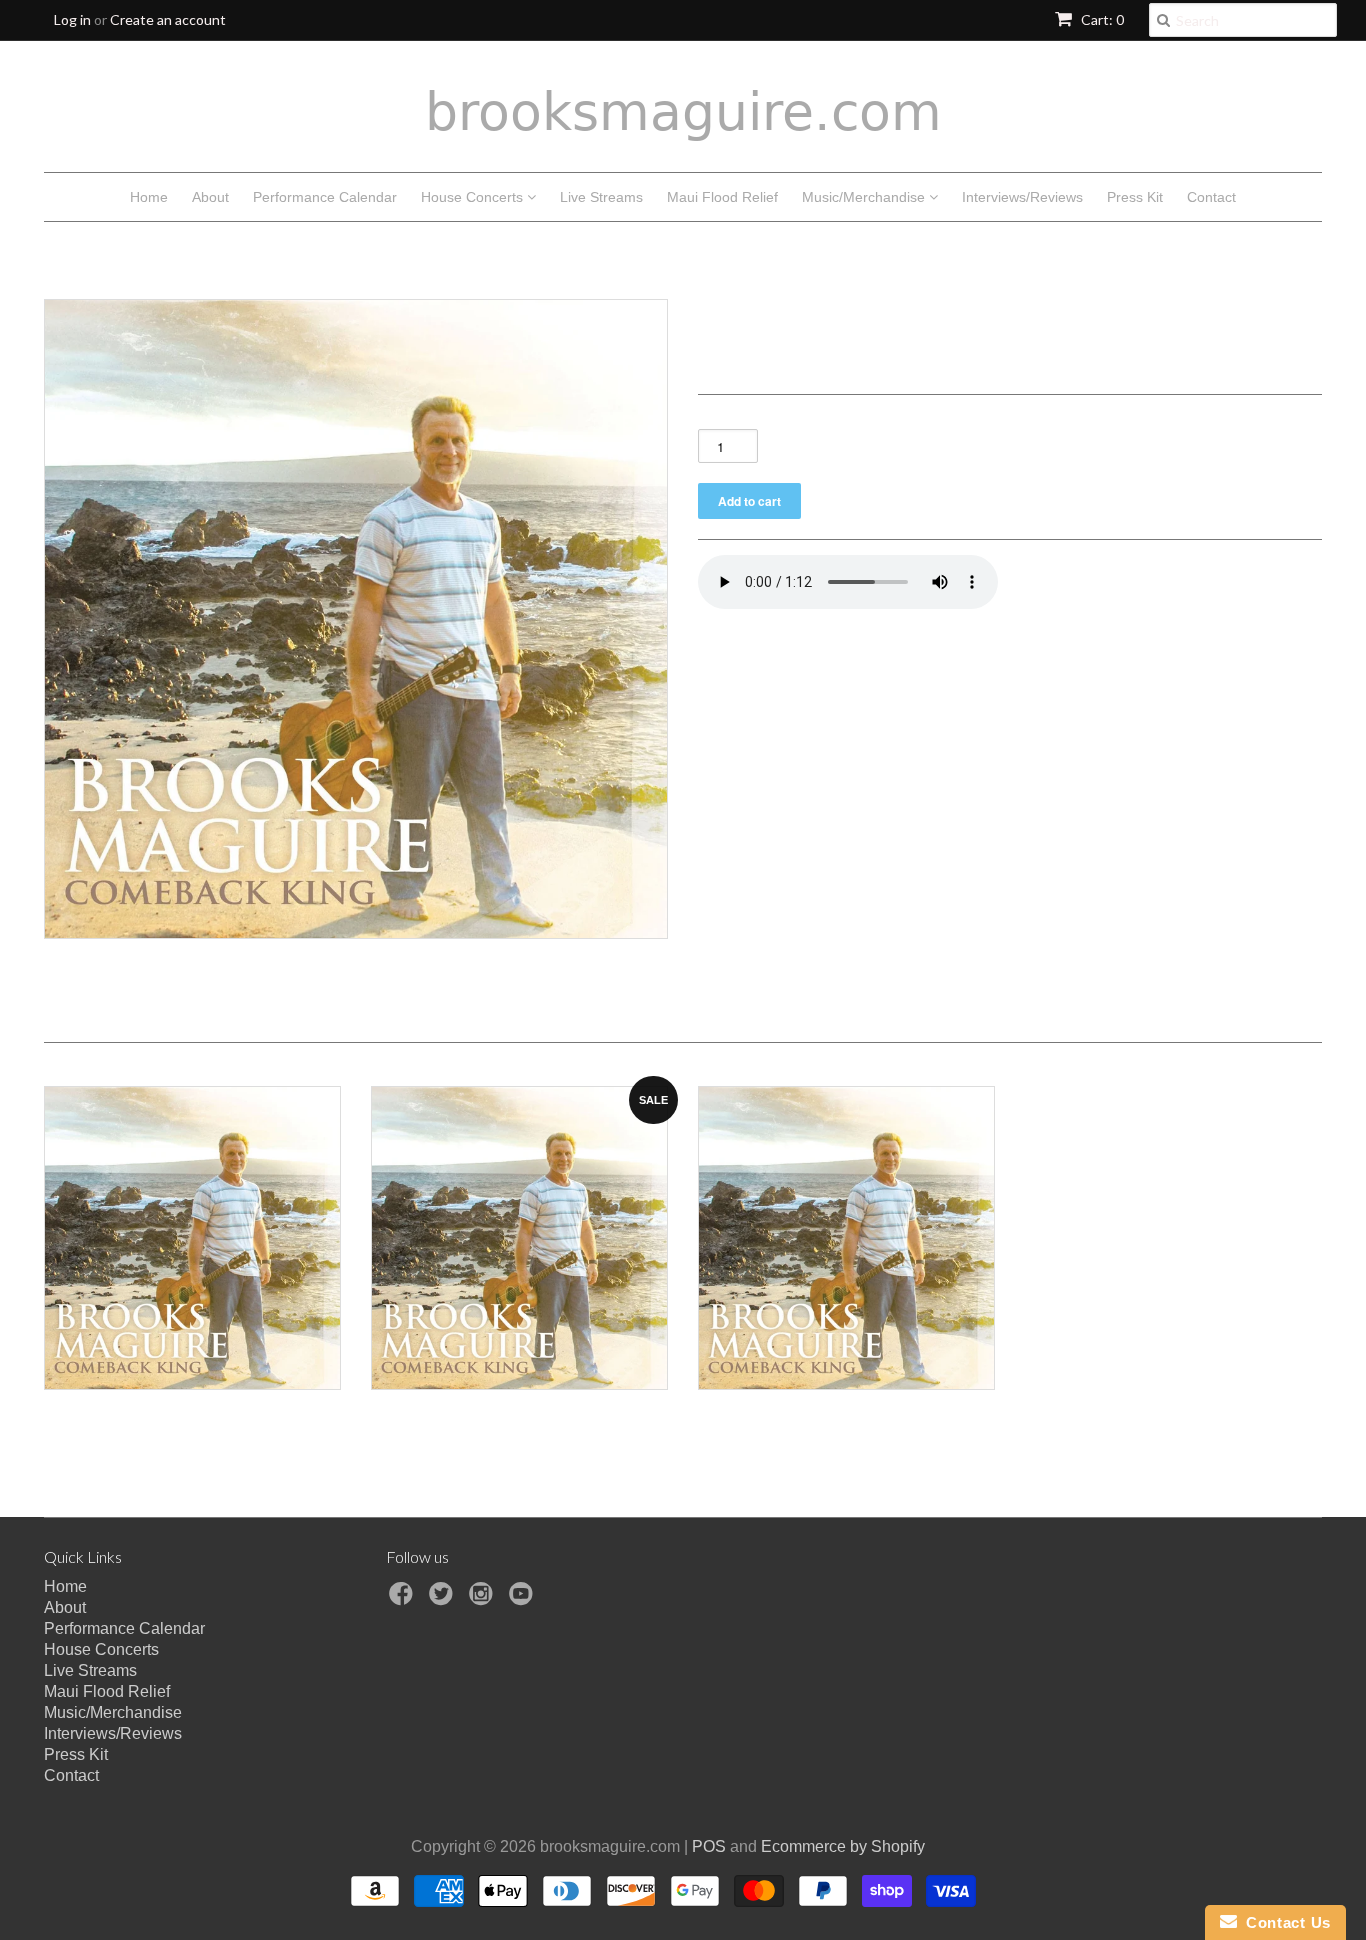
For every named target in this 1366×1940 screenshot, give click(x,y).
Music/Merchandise (865, 197)
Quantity (727, 418)
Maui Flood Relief (722, 197)
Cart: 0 (1101, 19)
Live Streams (601, 197)
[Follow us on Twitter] (444, 1599)
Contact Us (1284, 1922)
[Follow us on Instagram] (484, 1599)
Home (149, 197)
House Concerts (474, 197)
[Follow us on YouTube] (524, 1599)
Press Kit (1135, 197)
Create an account (168, 19)
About (210, 197)
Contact (1211, 197)
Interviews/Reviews (1022, 197)
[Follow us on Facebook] (404, 1599)
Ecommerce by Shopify (843, 1846)
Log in (72, 19)
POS (709, 1846)
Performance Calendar (325, 197)
